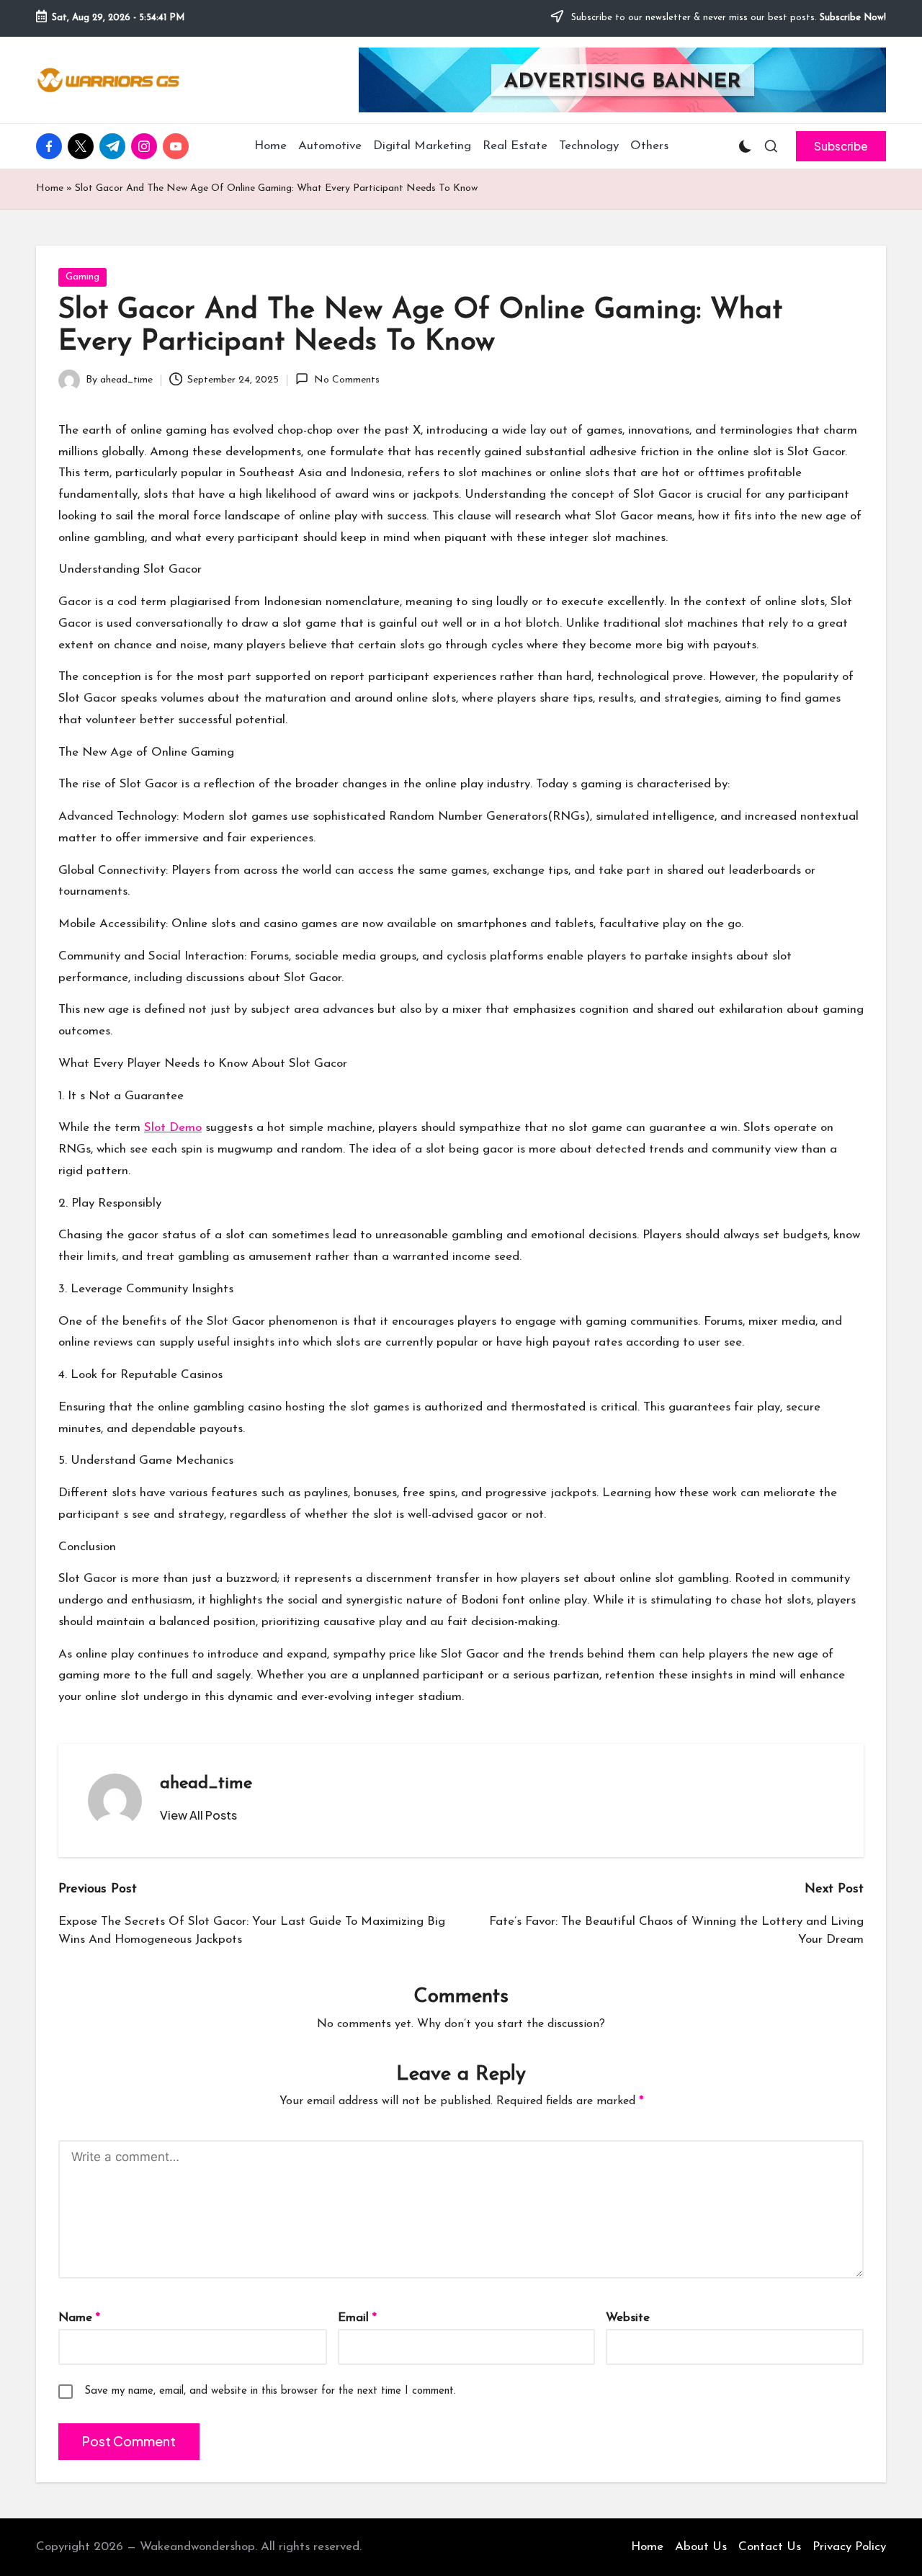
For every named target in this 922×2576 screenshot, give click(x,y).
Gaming (82, 277)
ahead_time (206, 1784)
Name (79, 2318)
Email (357, 2318)
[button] (841, 146)
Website (628, 2318)
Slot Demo (173, 1128)
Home (50, 188)
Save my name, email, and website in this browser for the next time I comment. (270, 2391)
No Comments (346, 380)
